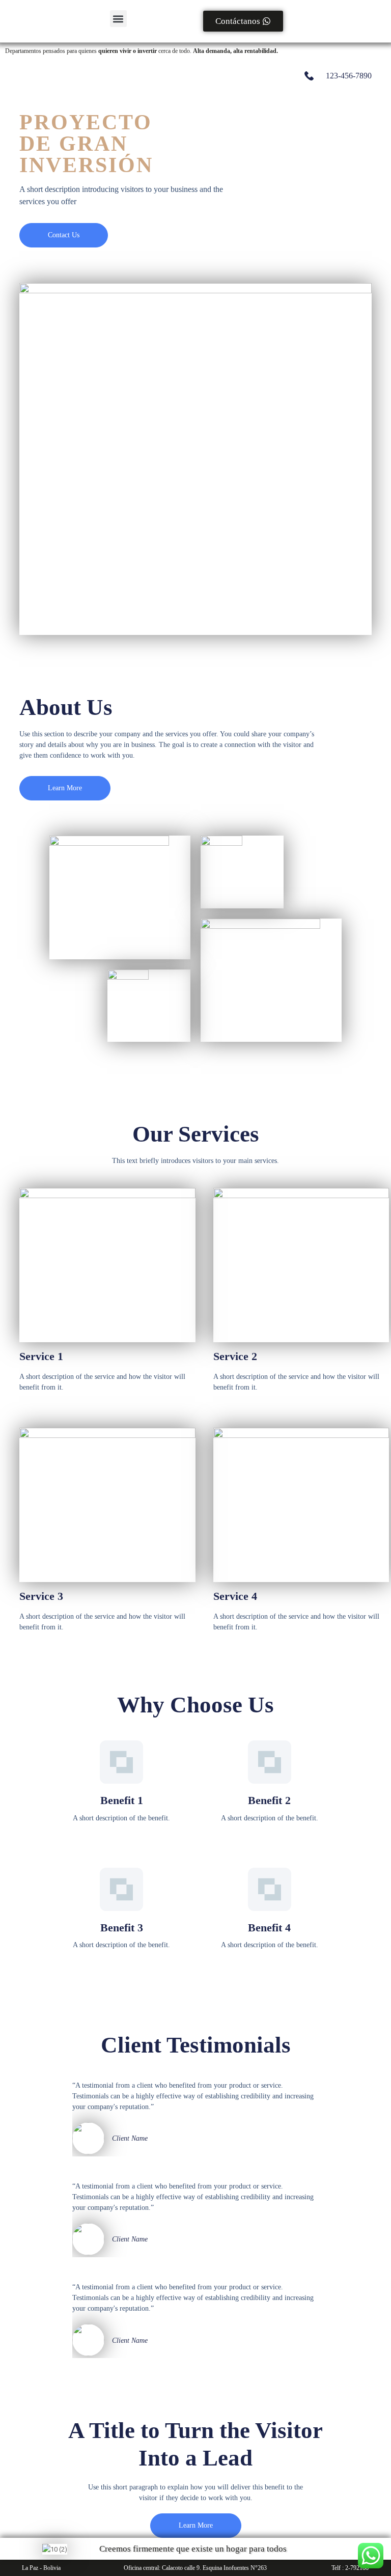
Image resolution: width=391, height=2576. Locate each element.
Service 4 (235, 1596)
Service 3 (41, 1596)
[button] (118, 19)
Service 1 (41, 1356)
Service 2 (235, 1356)
